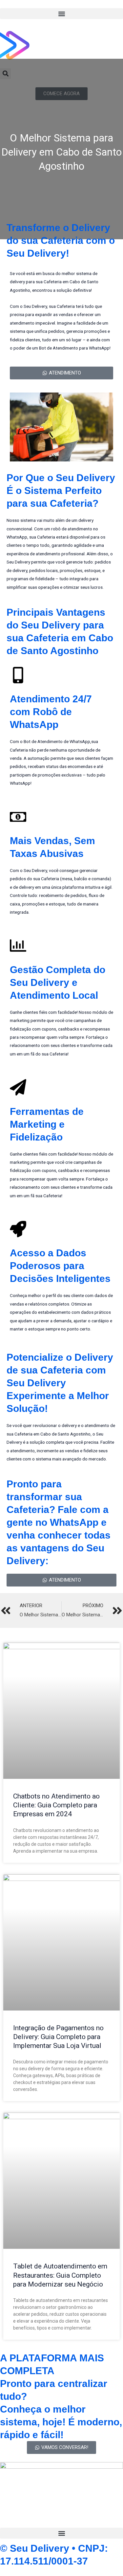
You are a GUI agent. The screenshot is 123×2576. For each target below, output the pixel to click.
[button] (61, 14)
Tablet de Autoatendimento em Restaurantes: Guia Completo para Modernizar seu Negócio (60, 2275)
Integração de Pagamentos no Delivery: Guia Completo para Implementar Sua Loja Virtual (58, 2037)
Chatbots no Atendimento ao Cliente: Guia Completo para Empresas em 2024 (56, 1805)
